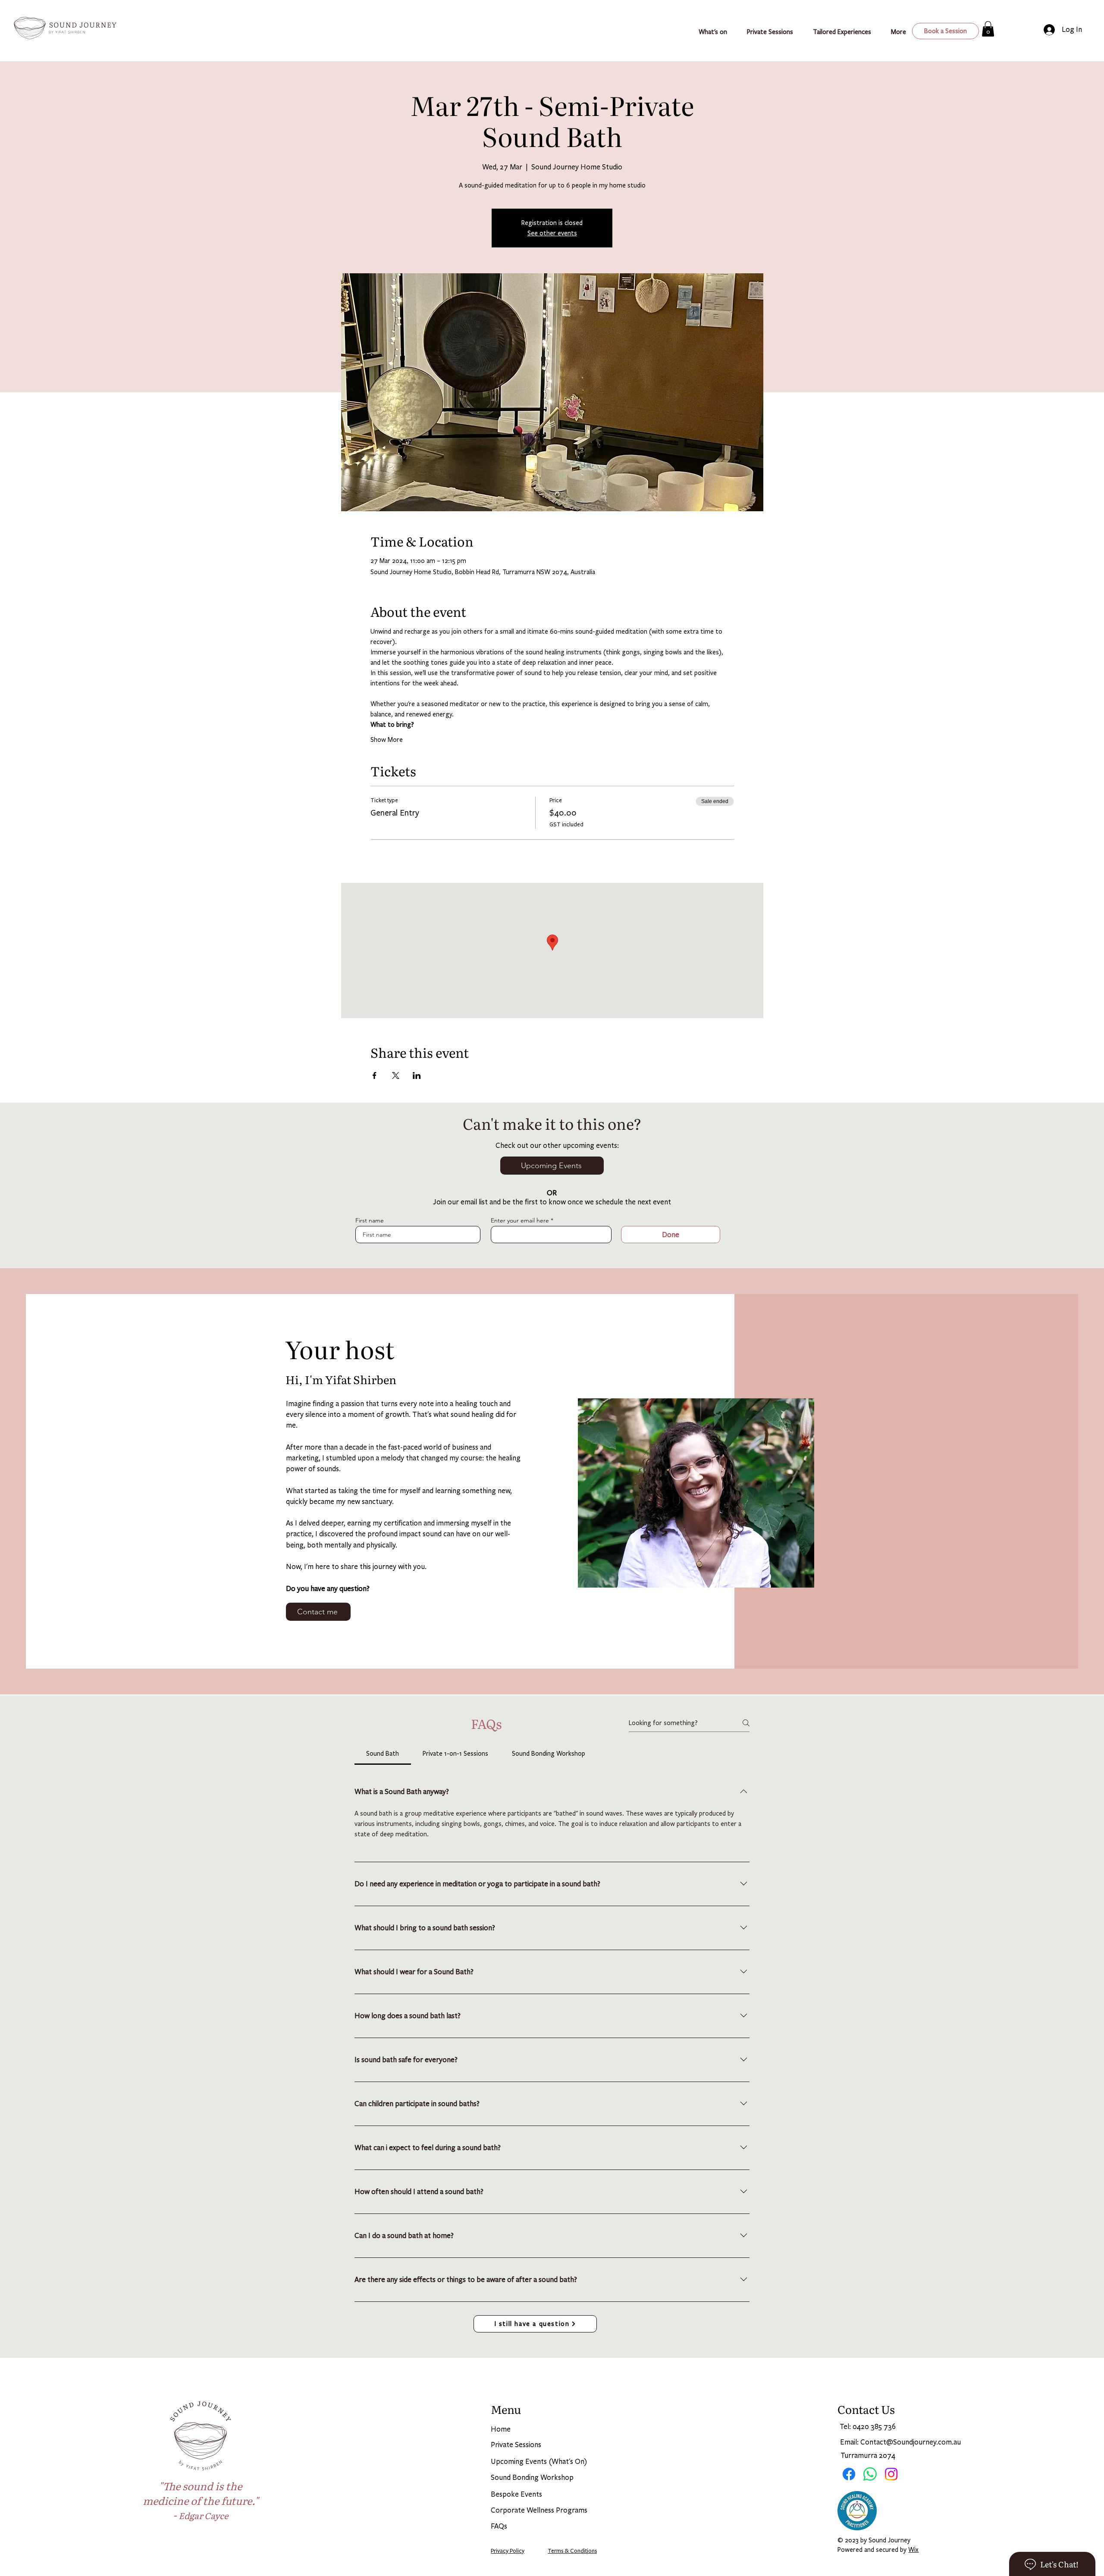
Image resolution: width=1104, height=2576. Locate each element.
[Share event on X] (396, 1075)
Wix (913, 2550)
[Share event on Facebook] (375, 1075)
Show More (387, 740)
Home (501, 2429)
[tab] (383, 1754)
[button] (845, 32)
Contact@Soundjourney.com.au (911, 2442)
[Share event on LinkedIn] (417, 1075)
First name (370, 1220)
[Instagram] (891, 2474)
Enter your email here (520, 1220)
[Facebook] (849, 2474)
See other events (552, 233)
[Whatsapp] (870, 2474)
